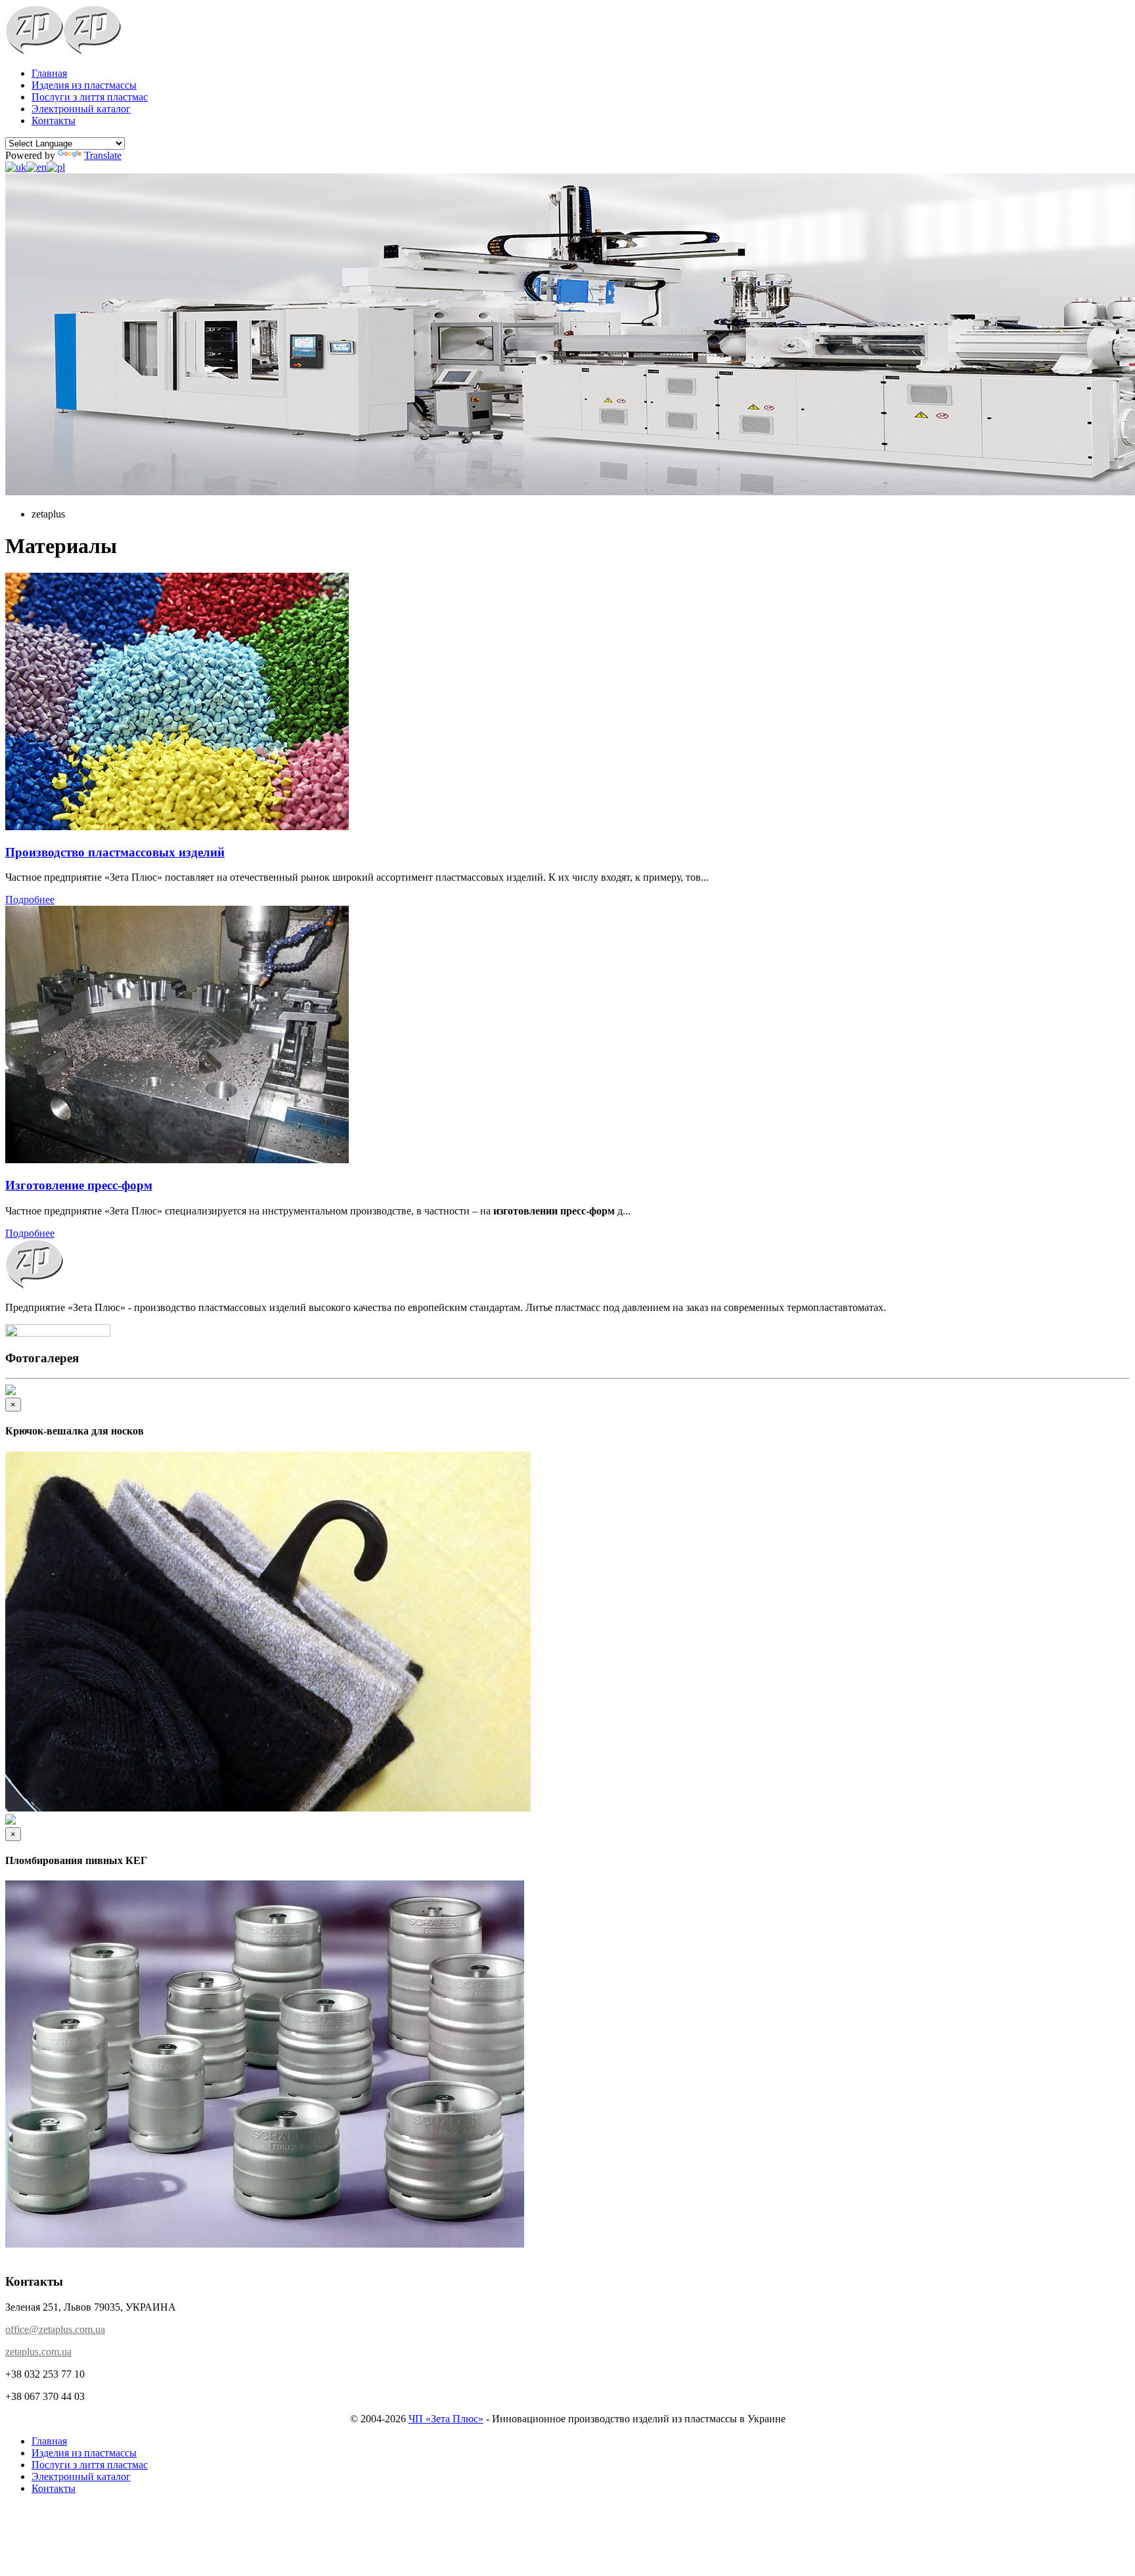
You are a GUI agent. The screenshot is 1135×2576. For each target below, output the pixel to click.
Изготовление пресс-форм (79, 1185)
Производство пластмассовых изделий (115, 852)
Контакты (54, 121)
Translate (103, 155)
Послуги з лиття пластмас (90, 97)
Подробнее (30, 899)
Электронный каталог (81, 109)
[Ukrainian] (16, 167)
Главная (49, 73)
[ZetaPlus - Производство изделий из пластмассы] (34, 51)
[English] (36, 167)
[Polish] (56, 167)
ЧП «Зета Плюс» (446, 2419)
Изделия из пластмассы (84, 85)
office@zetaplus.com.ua (55, 2329)
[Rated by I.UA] (58, 1333)
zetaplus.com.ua (38, 2352)
